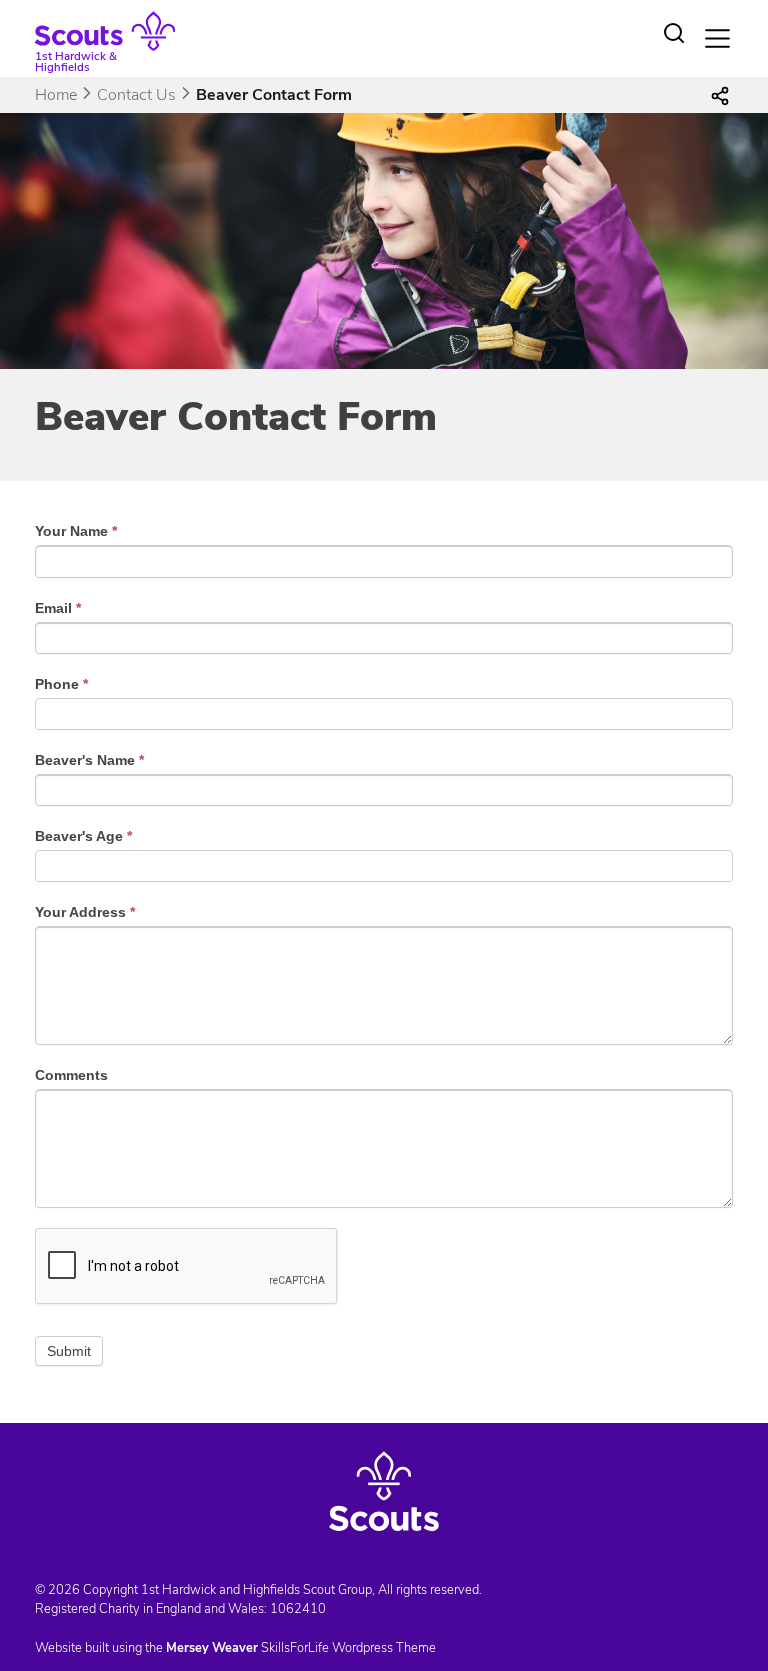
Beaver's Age (83, 836)
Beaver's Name (89, 760)
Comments (71, 1075)
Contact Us (136, 95)
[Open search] (674, 33)
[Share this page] (720, 95)
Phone (61, 684)
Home (56, 95)
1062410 (298, 1609)
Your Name (76, 531)
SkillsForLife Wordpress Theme (348, 1648)
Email (58, 608)
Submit (69, 1351)
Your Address (85, 912)
